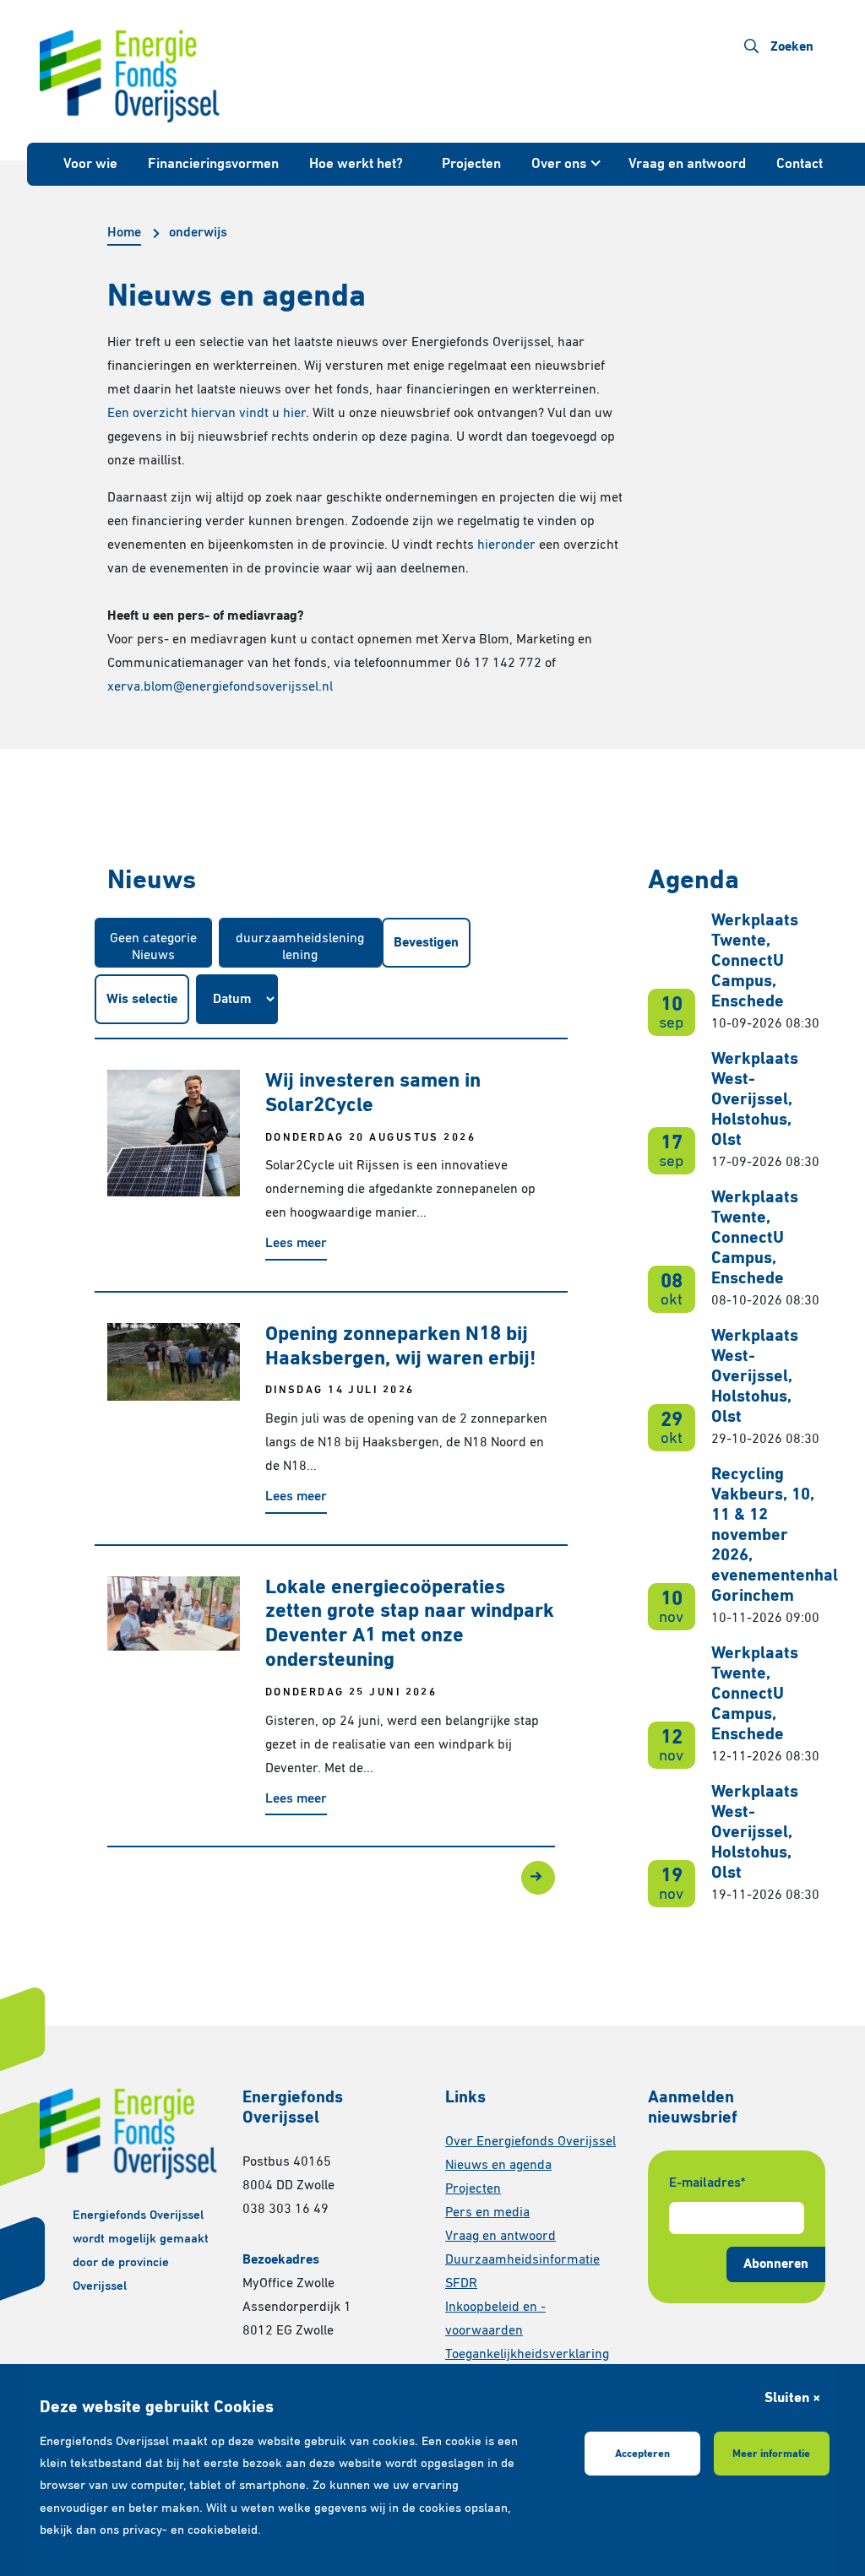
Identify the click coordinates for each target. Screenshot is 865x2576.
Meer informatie (771, 2454)
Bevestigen (426, 943)
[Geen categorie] (153, 940)
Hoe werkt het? (356, 164)
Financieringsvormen (213, 164)
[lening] (300, 957)
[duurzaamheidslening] (300, 940)
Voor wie (90, 164)
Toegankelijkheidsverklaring (527, 2355)
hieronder (506, 545)
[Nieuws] (153, 957)
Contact (800, 164)
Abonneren (776, 2264)
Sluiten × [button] (792, 2398)
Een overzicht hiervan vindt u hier (207, 414)
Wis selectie (142, 1000)
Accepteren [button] (642, 2454)
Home (124, 233)
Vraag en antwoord (687, 164)
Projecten (471, 164)
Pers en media (487, 2213)
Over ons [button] (559, 164)
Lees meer (296, 1244)
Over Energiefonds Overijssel (530, 2142)
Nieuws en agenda (498, 2166)
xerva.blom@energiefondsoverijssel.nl (220, 687)
